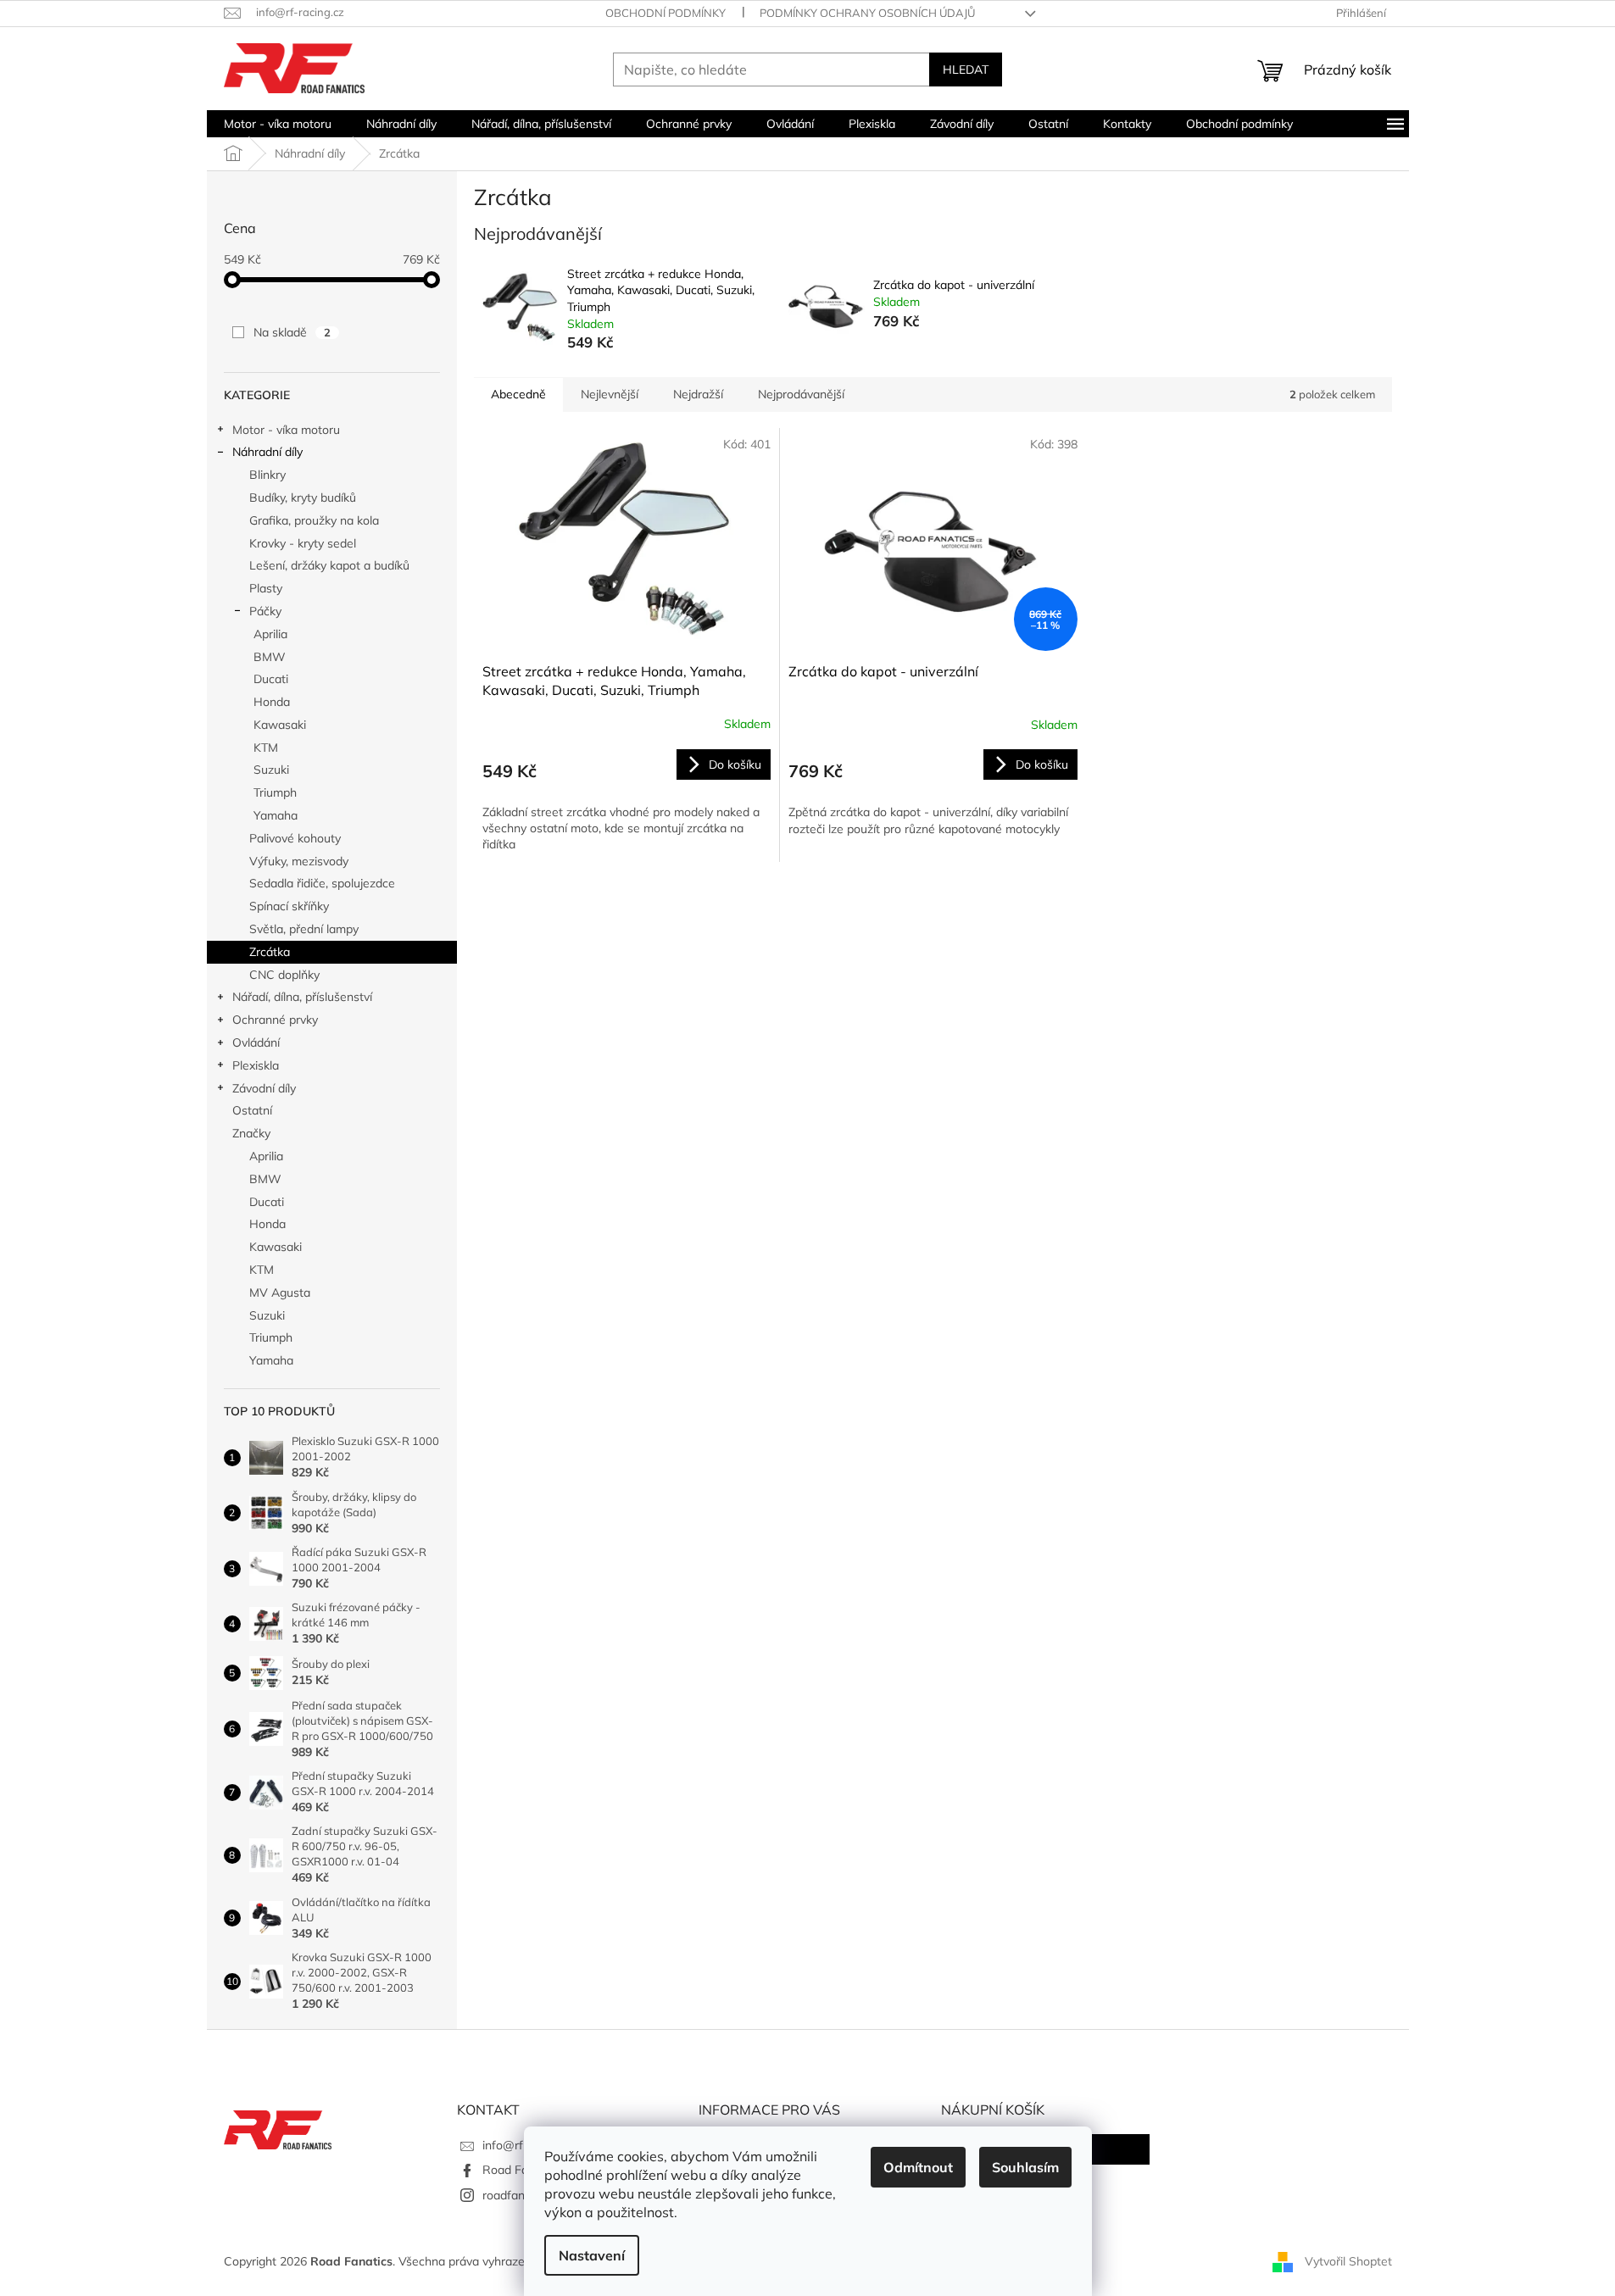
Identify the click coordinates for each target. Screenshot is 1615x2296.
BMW (270, 657)
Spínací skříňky (289, 906)
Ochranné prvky (275, 1020)
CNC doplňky (284, 975)
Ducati (271, 679)
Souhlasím (1025, 2167)
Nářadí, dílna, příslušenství (302, 997)
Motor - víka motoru (286, 430)
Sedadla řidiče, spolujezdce (322, 883)
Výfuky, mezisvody (299, 861)
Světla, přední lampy (304, 929)
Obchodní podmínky (665, 13)
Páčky (265, 611)
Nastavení (592, 2255)
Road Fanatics (521, 2170)
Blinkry (267, 475)
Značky (251, 1133)
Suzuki (271, 770)
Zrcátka (270, 952)
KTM (266, 748)
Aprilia (270, 634)
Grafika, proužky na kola (314, 520)
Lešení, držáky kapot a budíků (329, 565)
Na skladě (292, 332)
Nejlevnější (610, 394)
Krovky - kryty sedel (303, 543)
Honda (272, 702)
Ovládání (256, 1042)
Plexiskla (256, 1065)
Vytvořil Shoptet (1348, 2260)
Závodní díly (264, 1088)
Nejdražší (698, 394)
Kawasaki (280, 725)
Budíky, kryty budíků (303, 498)
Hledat (966, 69)
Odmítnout (918, 2167)
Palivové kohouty (295, 838)
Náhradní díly (267, 452)
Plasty (266, 588)
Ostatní (252, 1110)
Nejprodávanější (801, 394)
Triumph (275, 792)
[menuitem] (278, 124)
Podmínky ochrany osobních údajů (867, 13)
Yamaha (276, 815)
